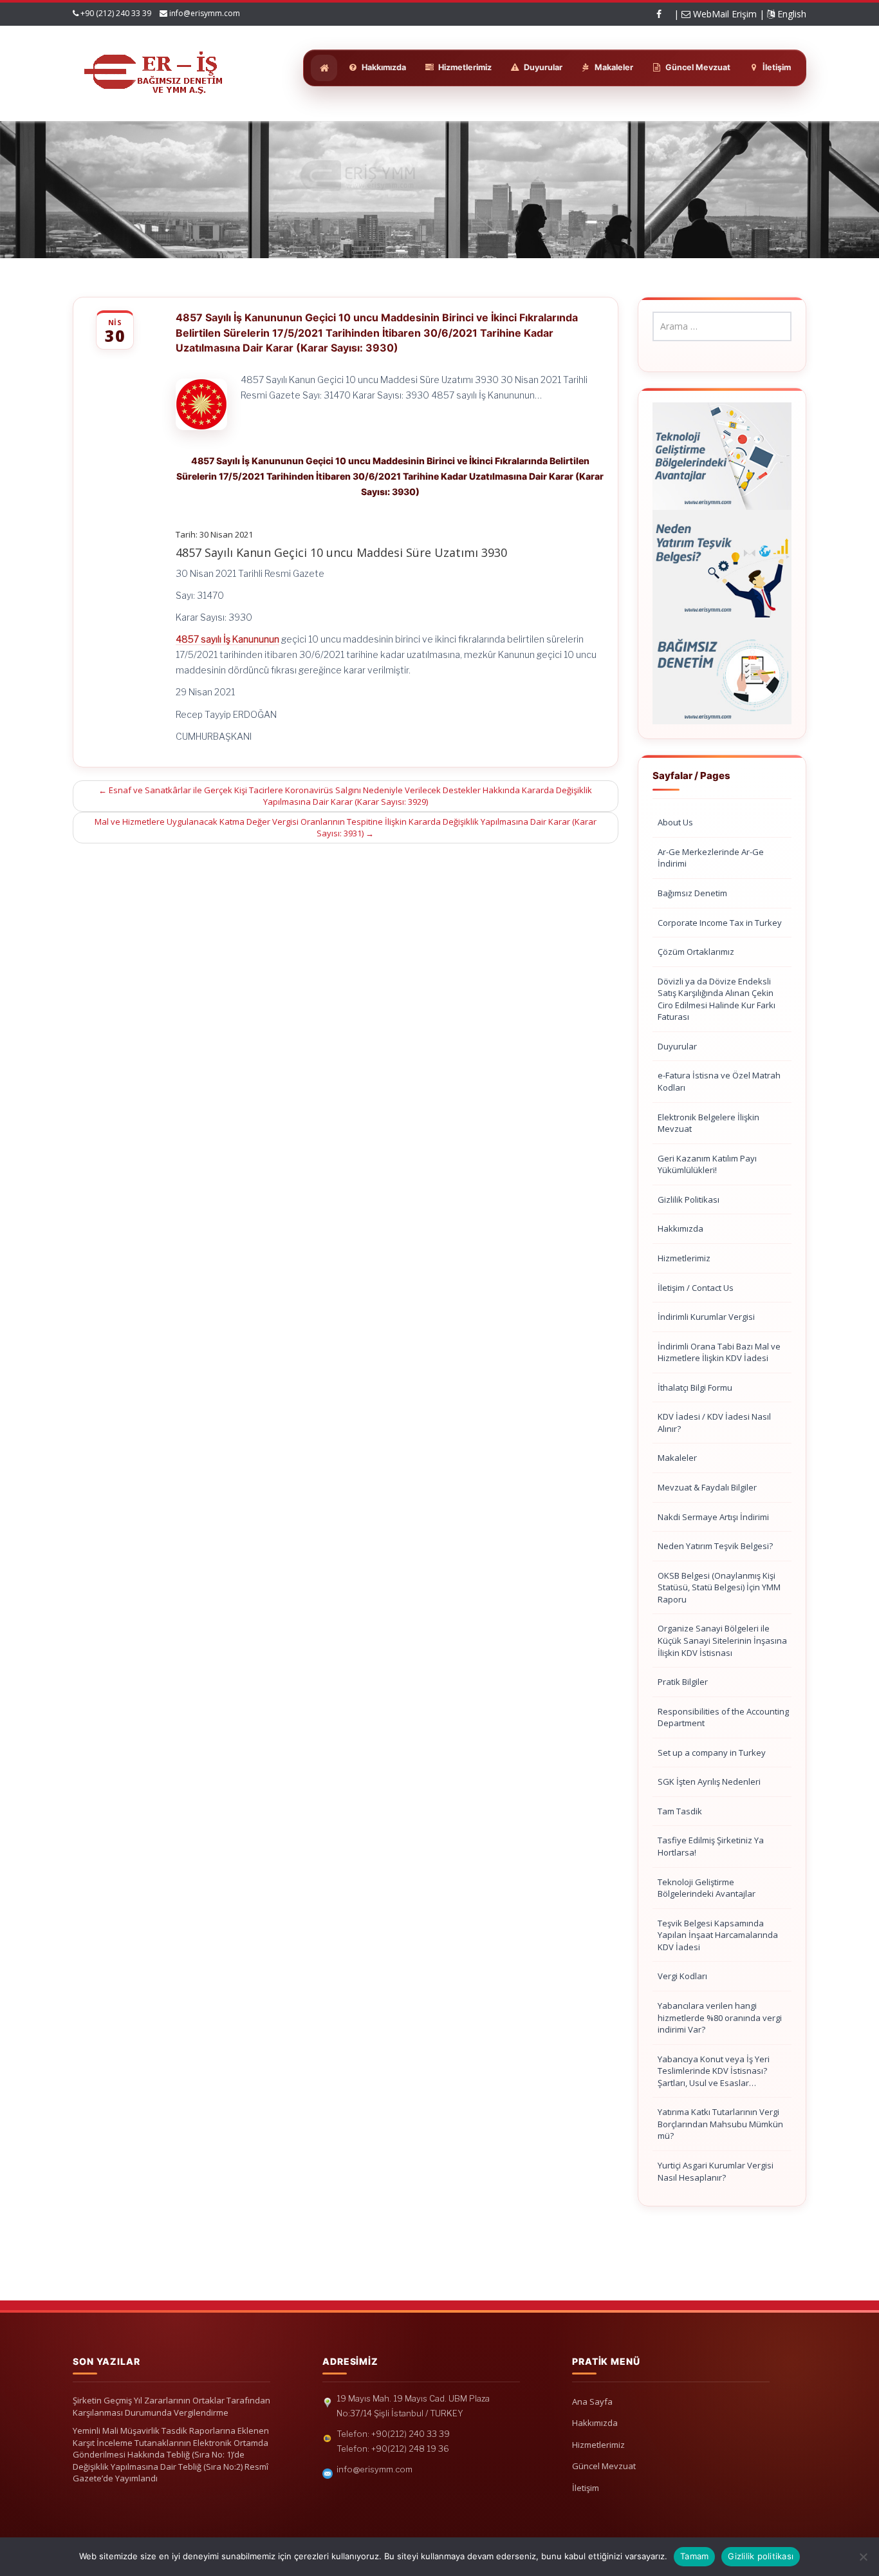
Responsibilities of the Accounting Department (723, 1717)
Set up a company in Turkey (712, 1753)
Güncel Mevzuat (604, 2466)
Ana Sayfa (592, 2402)
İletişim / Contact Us (696, 1288)
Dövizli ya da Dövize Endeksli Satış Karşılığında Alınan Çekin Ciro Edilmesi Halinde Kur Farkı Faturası (717, 999)
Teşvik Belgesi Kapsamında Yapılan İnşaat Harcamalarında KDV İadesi (718, 1935)
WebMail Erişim (724, 14)
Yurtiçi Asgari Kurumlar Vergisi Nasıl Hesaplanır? (716, 2171)
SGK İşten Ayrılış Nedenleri (709, 1782)
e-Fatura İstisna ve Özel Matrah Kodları (719, 1081)
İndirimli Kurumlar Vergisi (706, 1317)
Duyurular (677, 1046)
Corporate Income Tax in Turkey (720, 923)
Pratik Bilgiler (683, 1682)
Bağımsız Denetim (692, 893)
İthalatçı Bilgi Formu (695, 1387)
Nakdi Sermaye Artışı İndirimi (713, 1517)
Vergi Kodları (682, 1976)
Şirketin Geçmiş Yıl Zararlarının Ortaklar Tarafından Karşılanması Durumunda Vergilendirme (171, 2406)
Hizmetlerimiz (684, 1258)
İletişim (586, 2488)
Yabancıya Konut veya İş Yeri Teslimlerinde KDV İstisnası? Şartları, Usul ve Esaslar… (714, 2071)
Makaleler (677, 1458)
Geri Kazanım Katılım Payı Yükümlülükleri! (707, 1164)
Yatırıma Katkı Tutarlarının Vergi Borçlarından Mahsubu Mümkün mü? (720, 2124)
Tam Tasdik (680, 1811)
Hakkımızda (680, 1228)
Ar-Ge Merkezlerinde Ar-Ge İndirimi (711, 858)
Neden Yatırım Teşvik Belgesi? (715, 1546)
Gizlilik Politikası (689, 1199)
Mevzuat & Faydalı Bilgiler (707, 1487)
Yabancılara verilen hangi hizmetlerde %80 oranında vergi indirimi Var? (720, 2017)
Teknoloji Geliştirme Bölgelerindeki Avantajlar (707, 1888)
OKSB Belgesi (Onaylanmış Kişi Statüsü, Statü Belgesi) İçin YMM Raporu (719, 1587)
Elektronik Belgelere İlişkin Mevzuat (708, 1123)
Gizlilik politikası (761, 2556)
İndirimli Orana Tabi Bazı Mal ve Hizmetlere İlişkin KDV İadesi (719, 1352)
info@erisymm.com (205, 13)
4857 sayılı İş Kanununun (227, 639)
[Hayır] (863, 2557)
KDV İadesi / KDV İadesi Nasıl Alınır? (714, 1423)
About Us (675, 822)
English (791, 14)
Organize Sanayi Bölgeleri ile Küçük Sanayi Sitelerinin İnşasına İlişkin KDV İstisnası (722, 1640)
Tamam (694, 2556)
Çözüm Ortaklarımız (696, 952)
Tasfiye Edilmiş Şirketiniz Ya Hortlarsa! (711, 1846)
